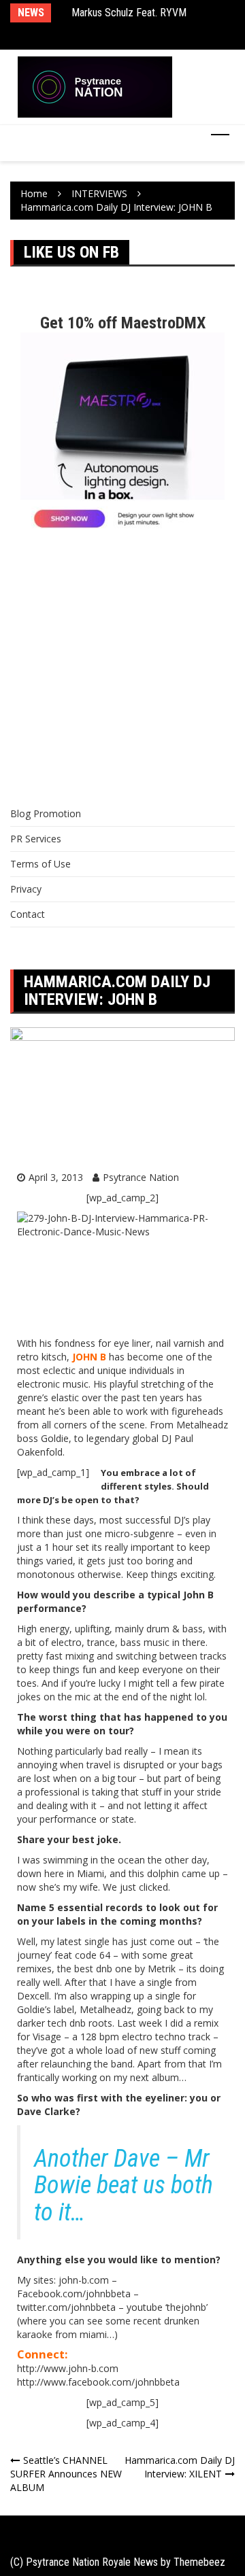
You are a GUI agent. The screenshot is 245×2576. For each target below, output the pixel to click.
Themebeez (199, 2562)
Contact (28, 914)
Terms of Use (40, 864)
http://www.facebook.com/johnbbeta (98, 2382)
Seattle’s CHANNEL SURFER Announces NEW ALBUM (66, 2474)
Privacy (26, 889)
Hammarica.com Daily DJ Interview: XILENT (180, 2467)
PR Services (36, 839)
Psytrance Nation (141, 1177)
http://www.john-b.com (68, 2368)
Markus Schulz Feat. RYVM (129, 13)
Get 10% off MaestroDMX (123, 323)
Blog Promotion (46, 813)
